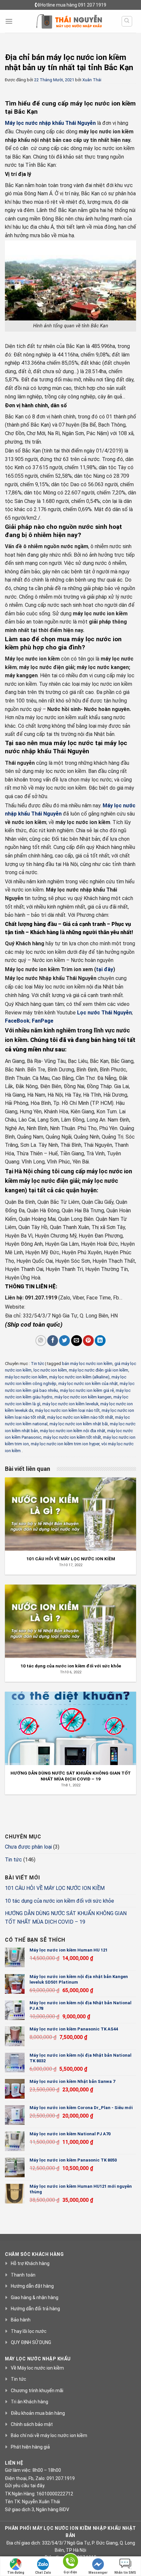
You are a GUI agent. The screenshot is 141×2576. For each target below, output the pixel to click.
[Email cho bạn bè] (77, 1341)
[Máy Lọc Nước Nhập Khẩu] (69, 21)
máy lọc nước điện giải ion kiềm (99, 1370)
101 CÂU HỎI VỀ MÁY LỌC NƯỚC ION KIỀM (55, 1888)
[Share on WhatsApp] (41, 1341)
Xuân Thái (92, 80)
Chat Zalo (43, 2573)
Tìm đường (16, 2573)
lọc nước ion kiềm (50, 1370)
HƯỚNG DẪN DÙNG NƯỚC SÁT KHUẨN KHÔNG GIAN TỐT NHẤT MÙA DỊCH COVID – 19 (66, 1918)
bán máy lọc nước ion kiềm (87, 1364)
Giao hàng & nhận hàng (35, 2297)
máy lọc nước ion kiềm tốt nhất (72, 1437)
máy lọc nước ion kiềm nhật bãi (79, 1424)
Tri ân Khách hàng (30, 2402)
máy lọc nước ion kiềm (26, 1377)
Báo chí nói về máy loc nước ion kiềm (49, 2435)
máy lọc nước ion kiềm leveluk (70, 1404)
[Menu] (9, 21)
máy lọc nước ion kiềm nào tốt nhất (80, 1417)
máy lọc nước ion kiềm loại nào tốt (67, 1410)
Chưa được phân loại (28, 1847)
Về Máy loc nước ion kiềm (37, 2368)
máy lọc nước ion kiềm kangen (83, 1397)
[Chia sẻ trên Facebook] (53, 1341)
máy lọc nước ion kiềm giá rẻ (87, 1390)
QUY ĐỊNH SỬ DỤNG (31, 2342)
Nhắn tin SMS (125, 2573)
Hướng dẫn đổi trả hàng (35, 2309)
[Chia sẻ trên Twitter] (64, 1341)
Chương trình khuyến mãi (37, 2391)
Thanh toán (23, 2275)
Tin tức (38, 1364)
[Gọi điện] (70, 2562)
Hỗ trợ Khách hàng (30, 2263)
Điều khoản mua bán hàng (38, 2413)
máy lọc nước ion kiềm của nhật (88, 1384)
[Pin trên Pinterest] (88, 1341)
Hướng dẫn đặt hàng (32, 2286)
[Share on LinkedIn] (100, 1341)
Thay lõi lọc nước (29, 2331)
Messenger (98, 2573)
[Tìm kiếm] (127, 21)
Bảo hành (21, 2320)
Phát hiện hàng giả (30, 2447)
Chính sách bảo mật (32, 2424)
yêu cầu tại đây (29, 2486)
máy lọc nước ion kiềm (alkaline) (79, 1377)
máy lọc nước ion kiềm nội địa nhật (73, 1431)
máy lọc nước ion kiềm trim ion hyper (65, 1444)
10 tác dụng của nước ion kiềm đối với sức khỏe (60, 1901)
